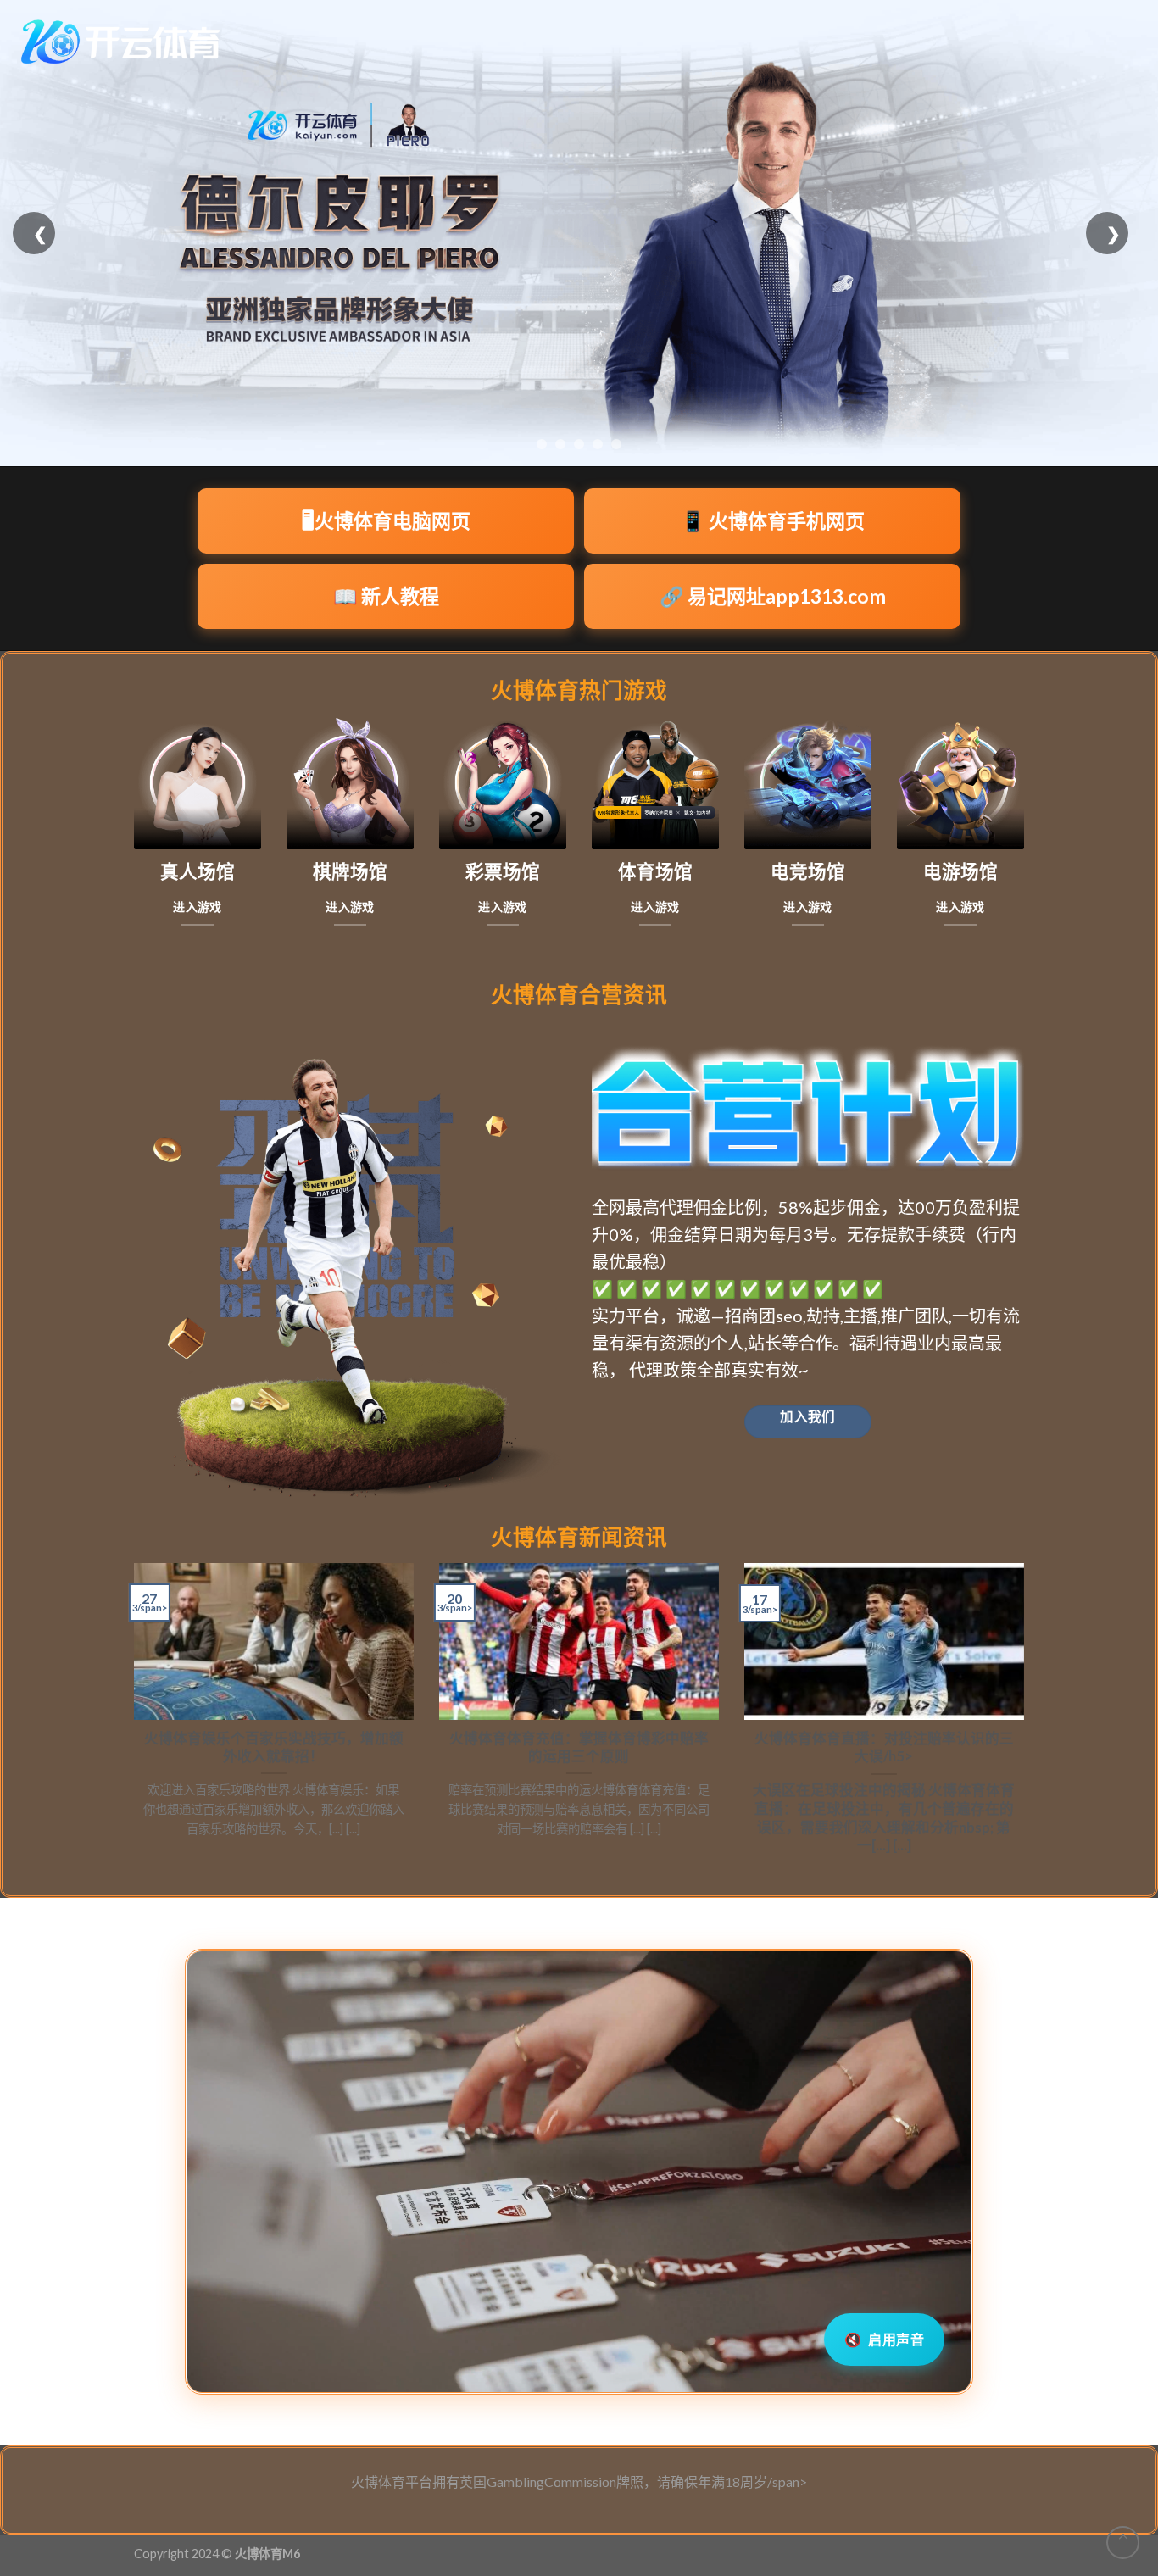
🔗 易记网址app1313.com (773, 596)
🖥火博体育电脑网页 (386, 520)
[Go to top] (1123, 2543)
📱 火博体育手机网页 (773, 520)
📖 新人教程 (386, 596)
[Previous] (131, 1716)
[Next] (1027, 1716)
